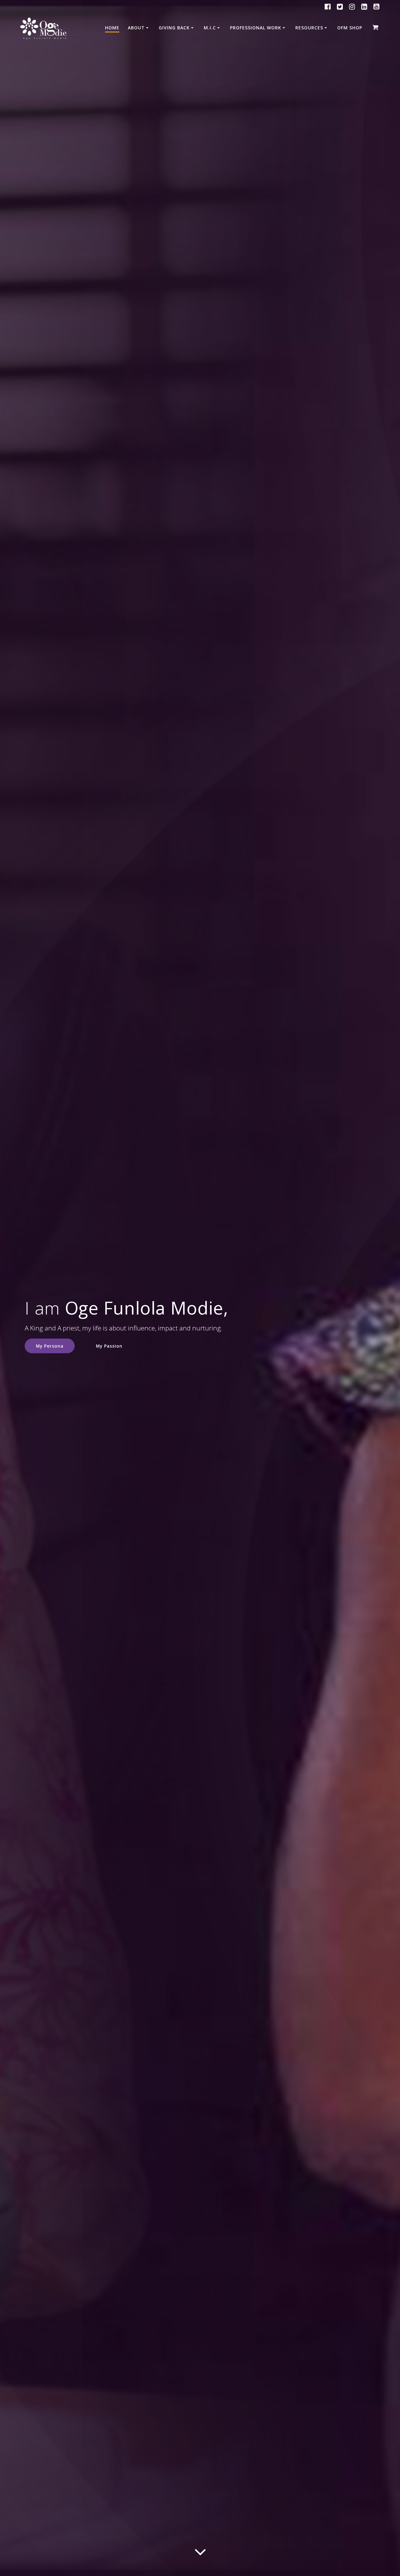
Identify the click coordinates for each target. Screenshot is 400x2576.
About (136, 28)
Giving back (174, 28)
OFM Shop (350, 28)
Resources (309, 28)
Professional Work (256, 28)
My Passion (109, 1346)
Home (112, 28)
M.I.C (210, 28)
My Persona (50, 1346)
